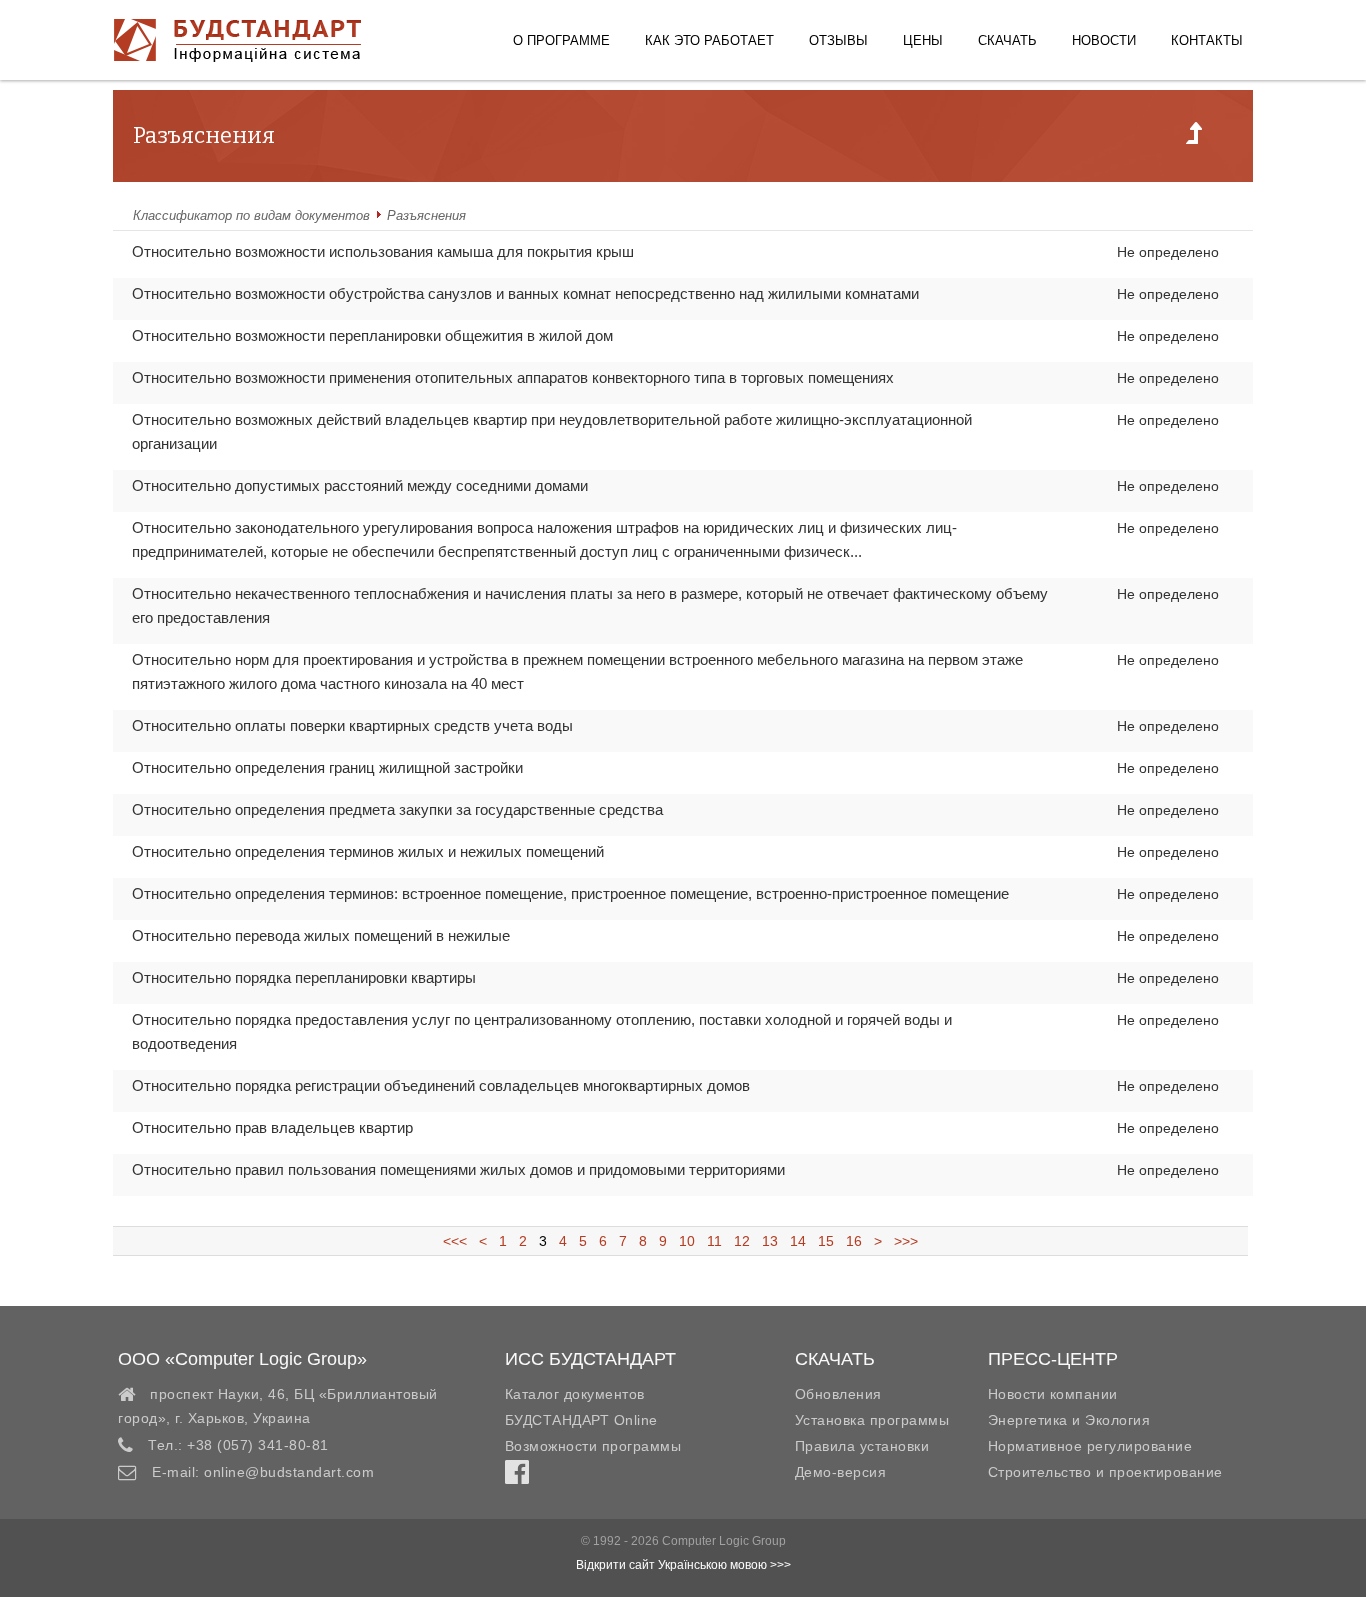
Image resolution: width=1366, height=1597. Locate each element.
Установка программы (872, 1420)
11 (714, 1241)
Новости (1104, 40)
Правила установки (862, 1446)
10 (687, 1241)
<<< (461, 1241)
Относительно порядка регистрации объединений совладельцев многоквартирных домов (441, 1085)
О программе (561, 40)
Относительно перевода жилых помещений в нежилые (321, 935)
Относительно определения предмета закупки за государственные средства (397, 809)
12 (742, 1241)
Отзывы (838, 40)
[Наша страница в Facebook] (517, 1477)
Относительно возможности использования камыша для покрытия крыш (383, 251)
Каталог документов (575, 1394)
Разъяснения (426, 215)
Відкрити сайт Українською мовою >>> (683, 1565)
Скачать (1007, 40)
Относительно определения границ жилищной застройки (327, 767)
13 (770, 1241)
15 (826, 1241)
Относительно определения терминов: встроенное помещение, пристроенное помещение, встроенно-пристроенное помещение (570, 893)
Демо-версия (841, 1472)
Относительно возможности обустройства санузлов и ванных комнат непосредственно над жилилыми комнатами (525, 293)
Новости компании (1053, 1394)
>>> (902, 1241)
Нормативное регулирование (1090, 1446)
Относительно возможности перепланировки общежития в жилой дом (372, 335)
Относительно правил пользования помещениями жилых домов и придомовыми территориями (458, 1169)
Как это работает (709, 40)
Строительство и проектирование (1105, 1472)
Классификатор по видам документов (251, 215)
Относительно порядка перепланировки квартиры (304, 977)
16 (854, 1241)
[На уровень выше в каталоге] (1194, 139)
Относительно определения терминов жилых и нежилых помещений (368, 851)
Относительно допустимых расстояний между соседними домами (360, 485)
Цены (923, 40)
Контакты (1207, 40)
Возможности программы (593, 1446)
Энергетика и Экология (1069, 1420)
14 (798, 1241)
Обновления (838, 1394)
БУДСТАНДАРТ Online (581, 1420)
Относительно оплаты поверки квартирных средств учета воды (352, 725)
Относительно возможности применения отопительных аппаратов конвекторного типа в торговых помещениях (513, 377)
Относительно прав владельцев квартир (272, 1127)
